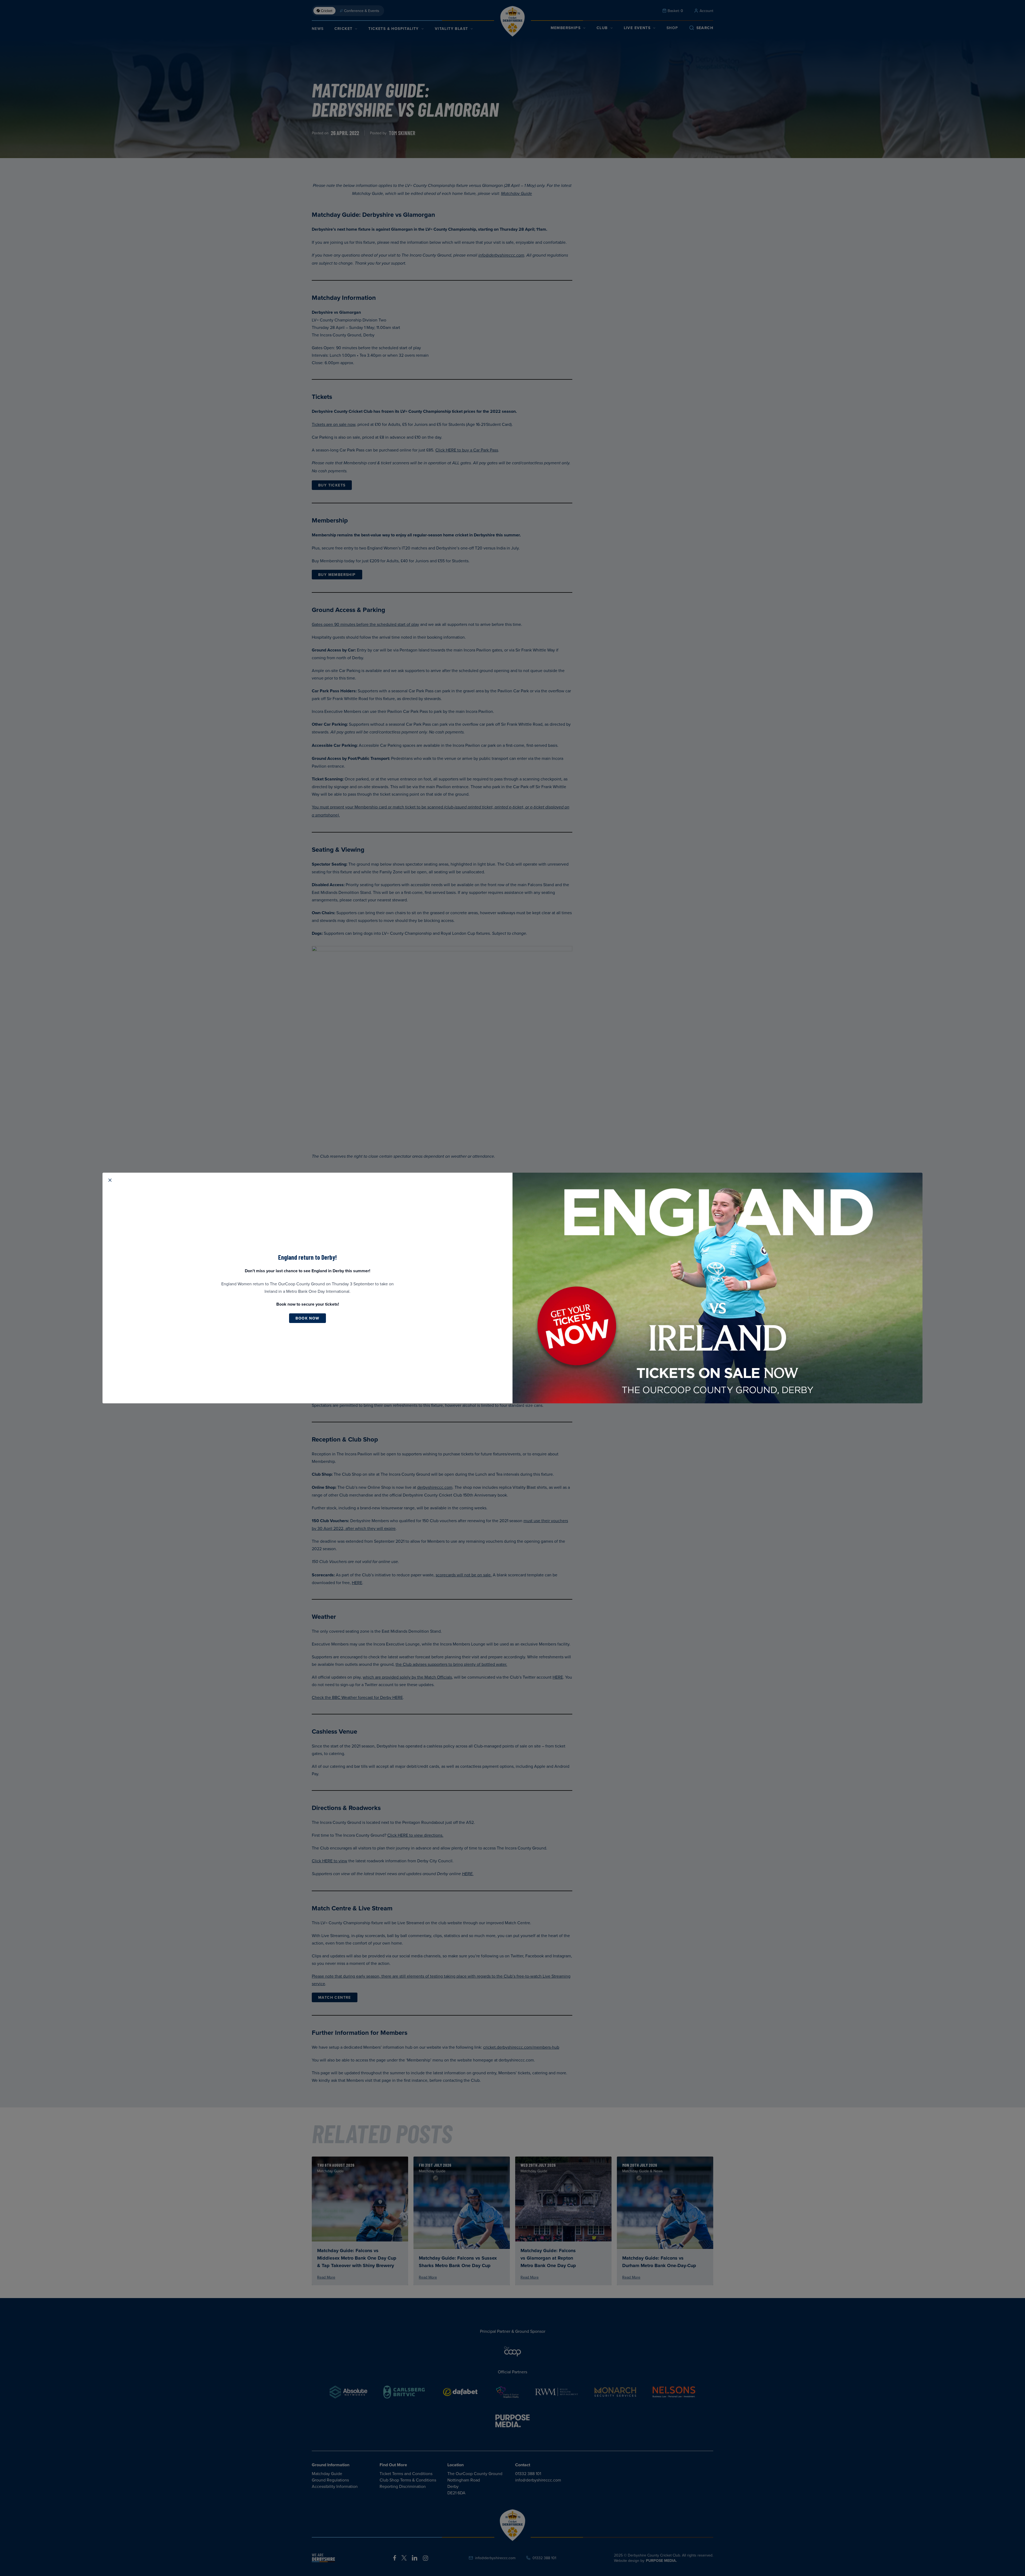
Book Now (307, 1318)
